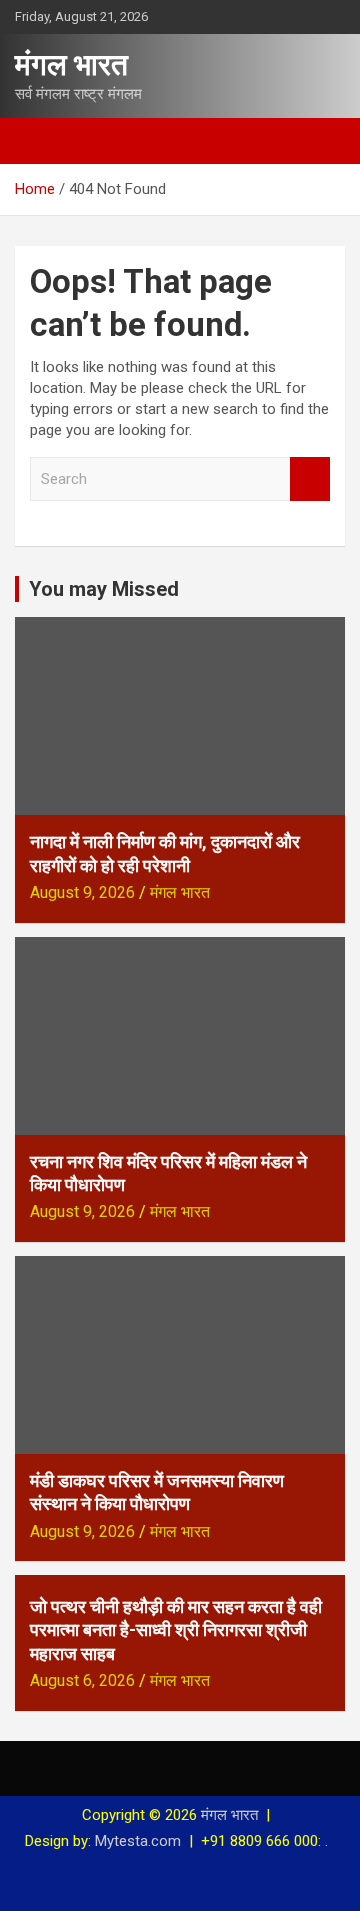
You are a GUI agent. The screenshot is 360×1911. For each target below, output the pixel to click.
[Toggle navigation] (40, 141)
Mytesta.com (138, 1841)
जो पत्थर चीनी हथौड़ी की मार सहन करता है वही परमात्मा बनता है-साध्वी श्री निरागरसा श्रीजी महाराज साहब (176, 1630)
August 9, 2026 (82, 892)
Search (310, 479)
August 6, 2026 (82, 1680)
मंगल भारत (71, 64)
